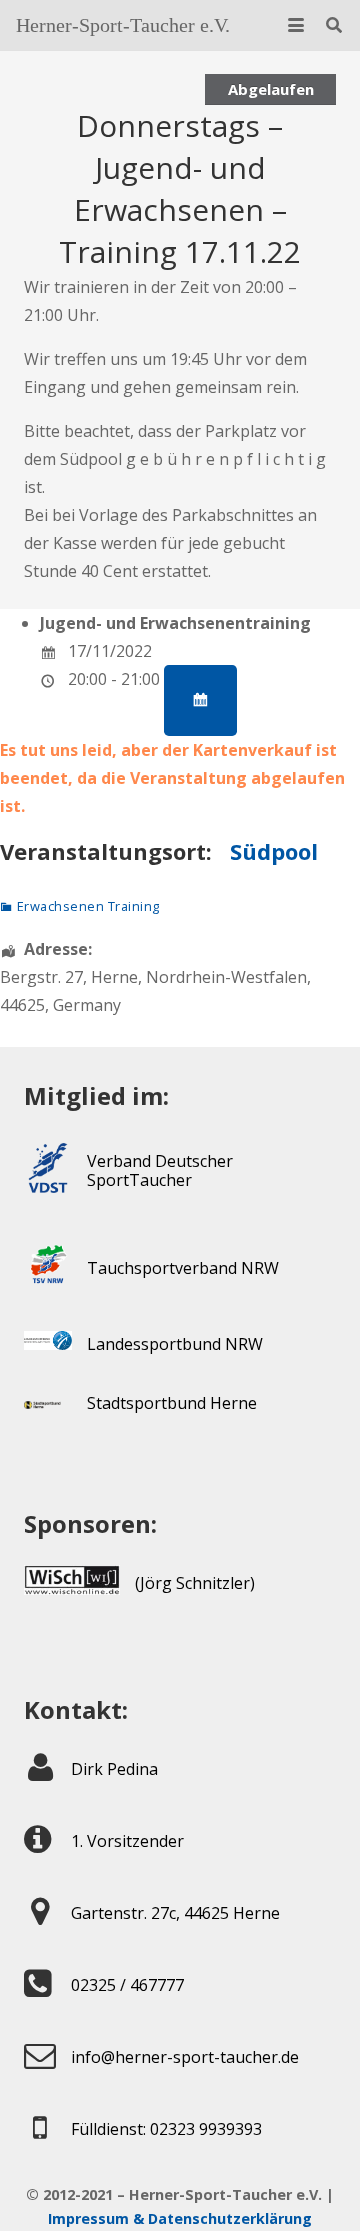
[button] (296, 25)
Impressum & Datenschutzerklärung (180, 2218)
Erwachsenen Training (88, 906)
